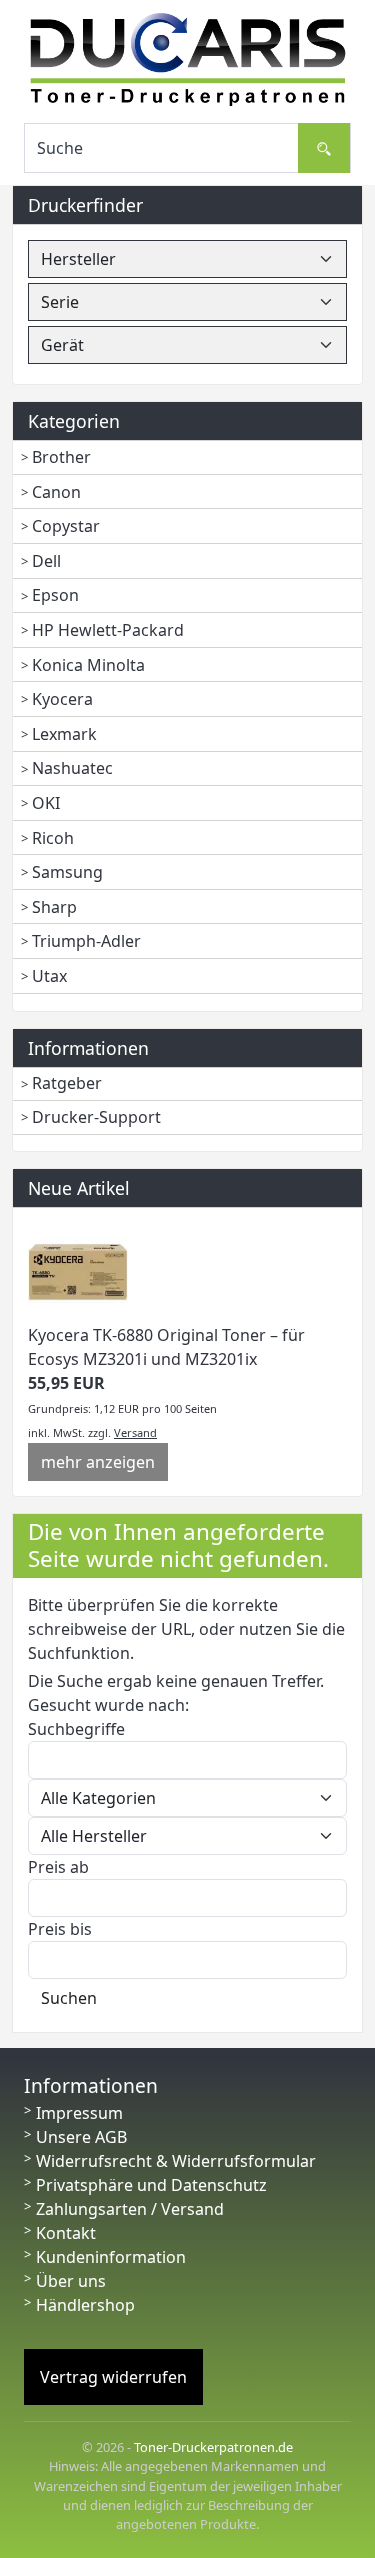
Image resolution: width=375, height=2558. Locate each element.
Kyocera (62, 699)
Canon (56, 492)
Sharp (54, 907)
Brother (61, 457)
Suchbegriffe (76, 1729)
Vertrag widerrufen (113, 2377)
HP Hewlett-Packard (108, 630)
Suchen (69, 1998)
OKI (46, 803)
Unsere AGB (81, 2137)
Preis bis (60, 1929)
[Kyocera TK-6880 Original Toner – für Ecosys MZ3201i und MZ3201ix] (78, 1271)
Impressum (79, 2113)
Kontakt (66, 2233)
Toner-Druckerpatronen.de (213, 2447)
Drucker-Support (96, 1117)
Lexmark (64, 734)
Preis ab (58, 1867)
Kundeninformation (111, 2257)
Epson (55, 595)
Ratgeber (67, 1083)
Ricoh (53, 838)
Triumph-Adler (86, 941)
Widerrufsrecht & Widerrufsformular (176, 2161)
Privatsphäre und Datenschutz (151, 2185)
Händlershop (85, 2305)
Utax (49, 976)
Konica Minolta (88, 665)
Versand (135, 1432)
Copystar (66, 526)
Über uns (71, 2281)
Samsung (67, 872)
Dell (46, 561)
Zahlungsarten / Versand (130, 2209)
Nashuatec (72, 768)
